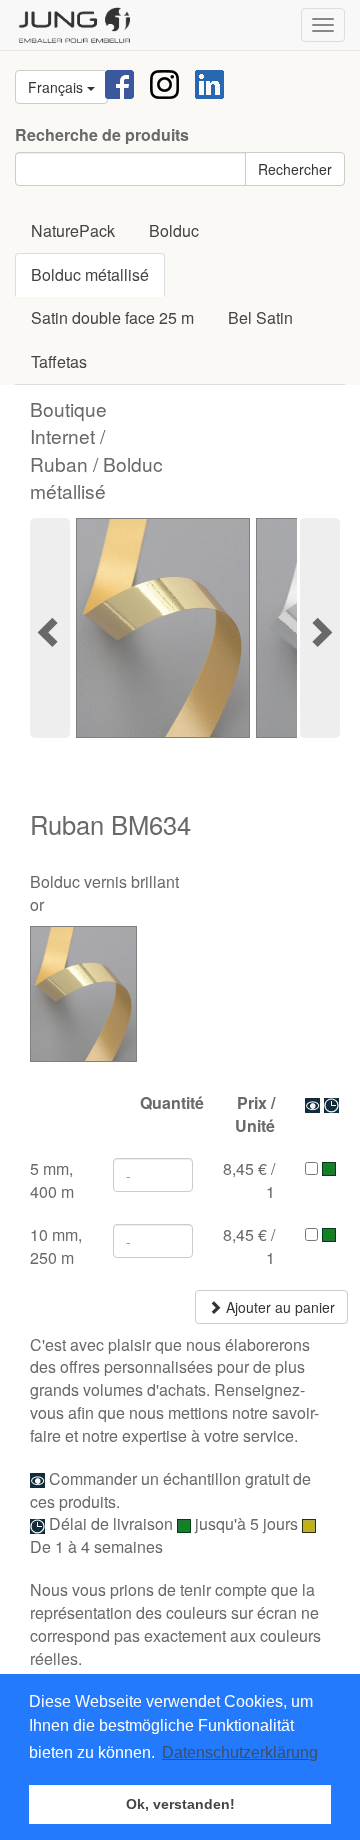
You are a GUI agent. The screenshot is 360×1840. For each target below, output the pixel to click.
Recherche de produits (102, 135)
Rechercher (295, 169)
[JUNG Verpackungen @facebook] (119, 82)
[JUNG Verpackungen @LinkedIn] (209, 82)
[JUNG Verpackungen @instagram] (164, 82)
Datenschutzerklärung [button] (240, 1752)
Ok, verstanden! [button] (180, 1804)
